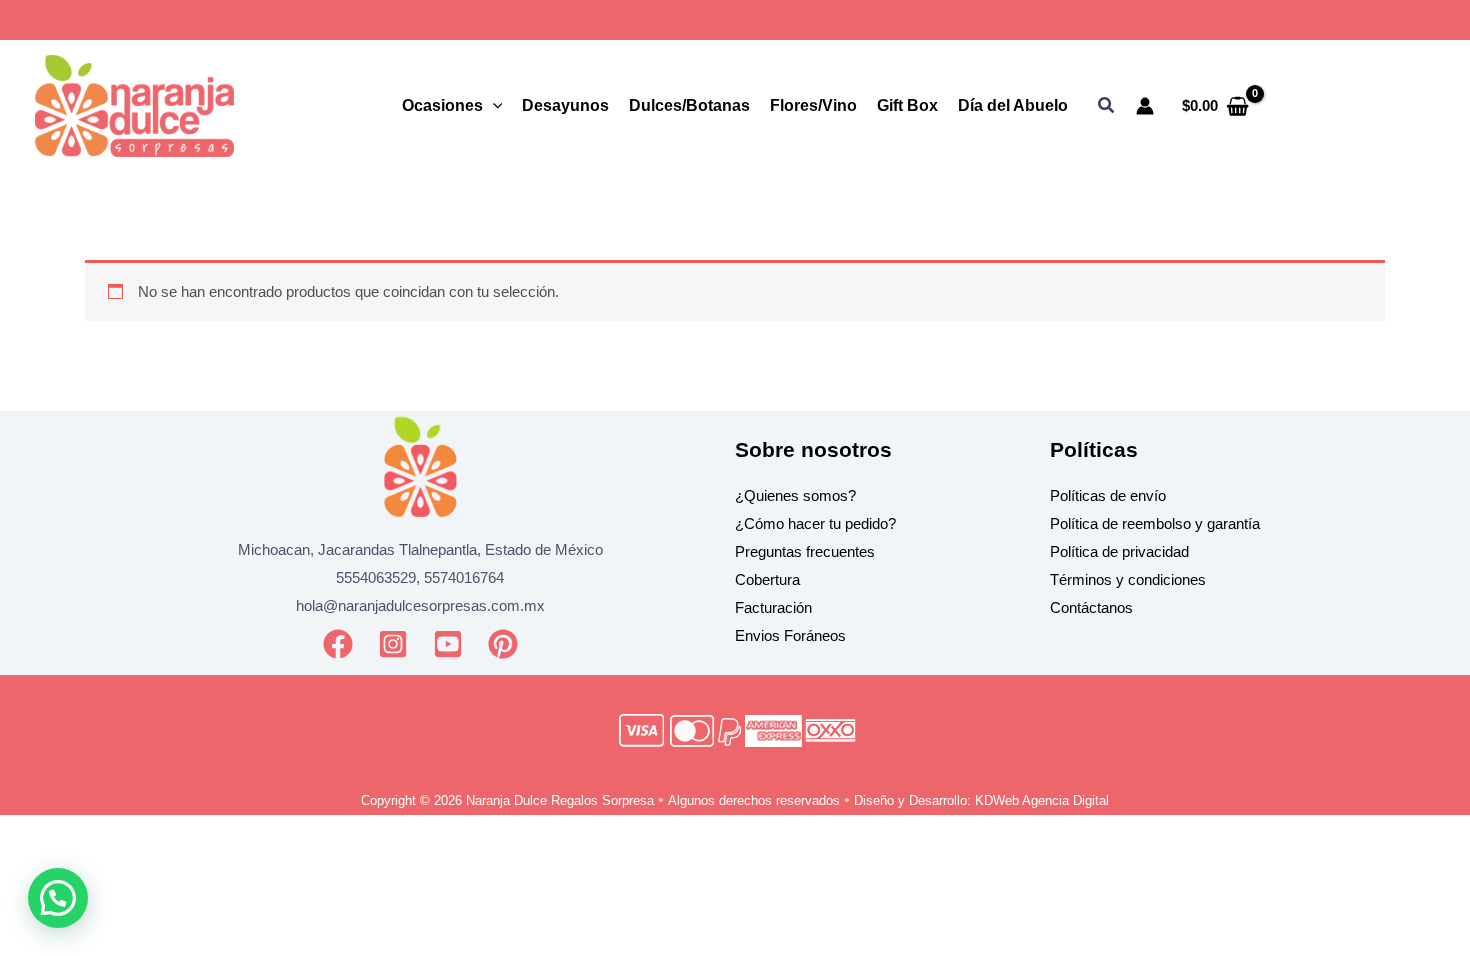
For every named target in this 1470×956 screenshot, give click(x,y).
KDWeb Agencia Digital (1042, 800)
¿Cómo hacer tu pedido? (815, 523)
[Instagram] (393, 644)
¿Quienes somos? (795, 495)
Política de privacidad (1119, 551)
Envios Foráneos (790, 635)
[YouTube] (448, 644)
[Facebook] (338, 644)
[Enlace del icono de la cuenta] (1145, 106)
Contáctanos (1091, 607)
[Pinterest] (503, 644)
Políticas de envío (1108, 495)
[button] (1107, 106)
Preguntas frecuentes (805, 551)
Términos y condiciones (1128, 579)
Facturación (773, 607)
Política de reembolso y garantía (1155, 523)
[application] (493, 106)
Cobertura (767, 579)
